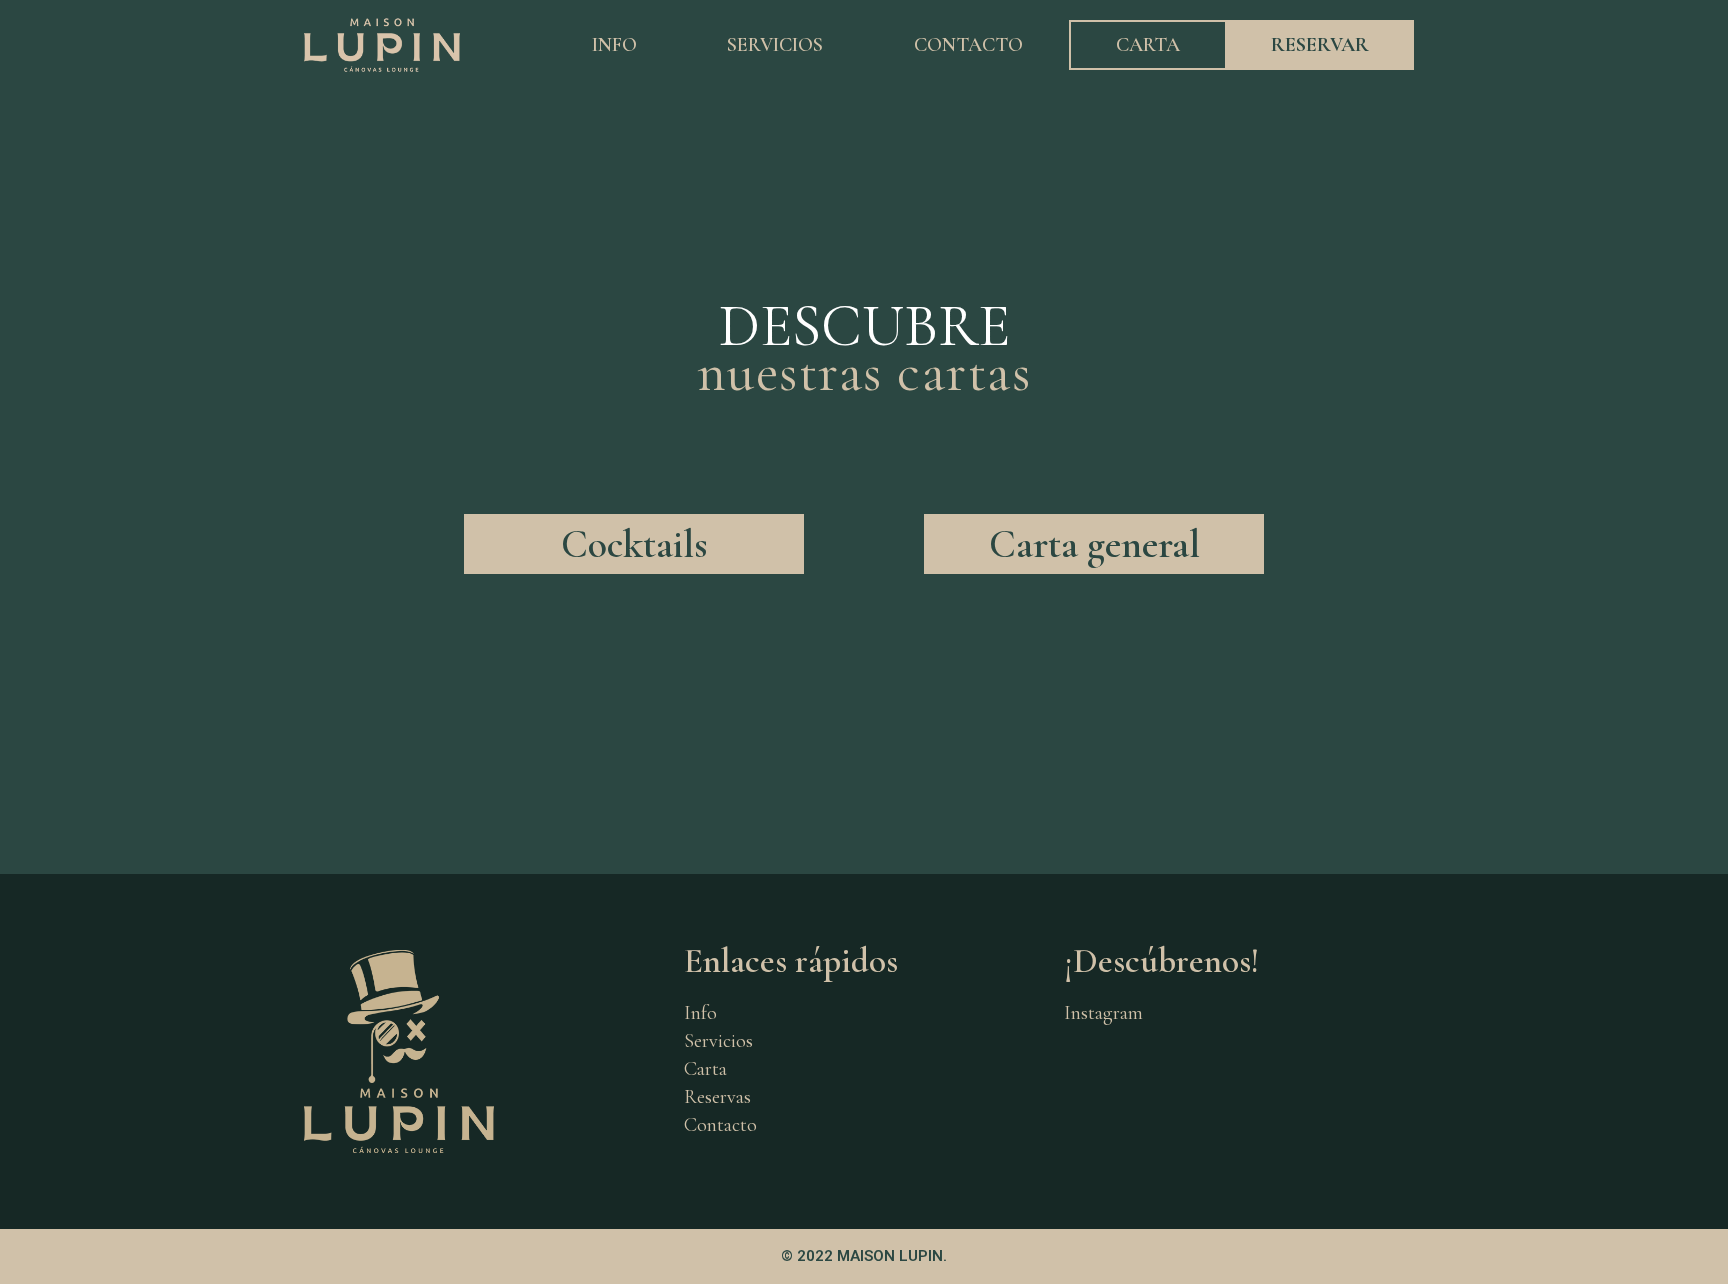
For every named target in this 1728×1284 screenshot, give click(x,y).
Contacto (720, 1125)
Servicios (718, 1041)
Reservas (717, 1097)
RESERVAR (1320, 45)
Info (700, 1013)
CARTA (1148, 45)
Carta (705, 1069)
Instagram (1103, 1013)
